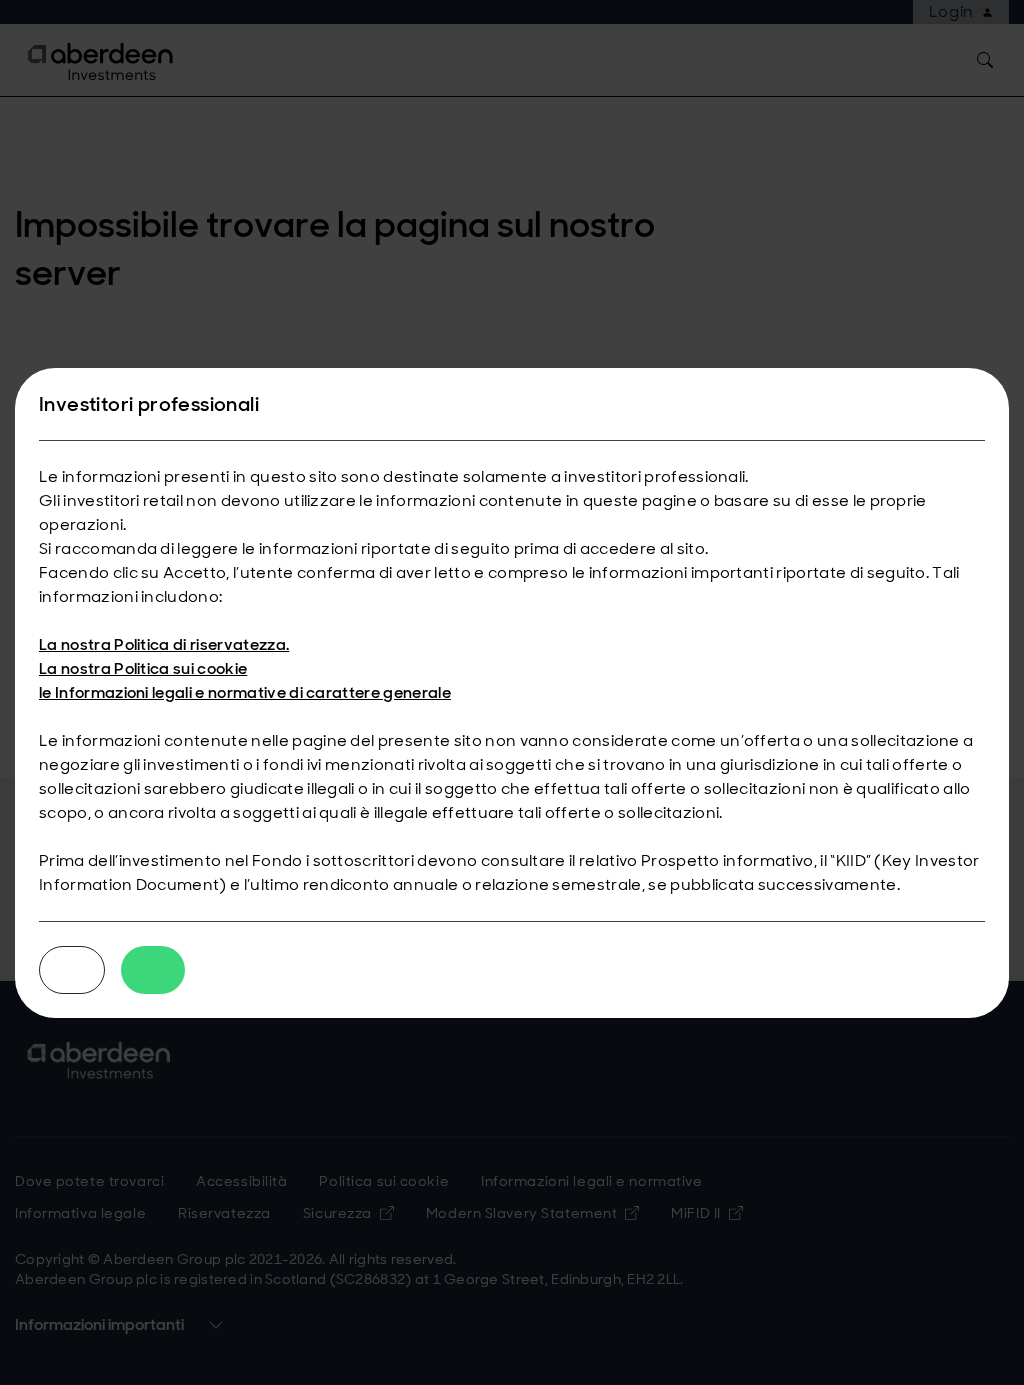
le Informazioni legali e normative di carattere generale (245, 692)
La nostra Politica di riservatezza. (164, 644)
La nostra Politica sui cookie (143, 668)
